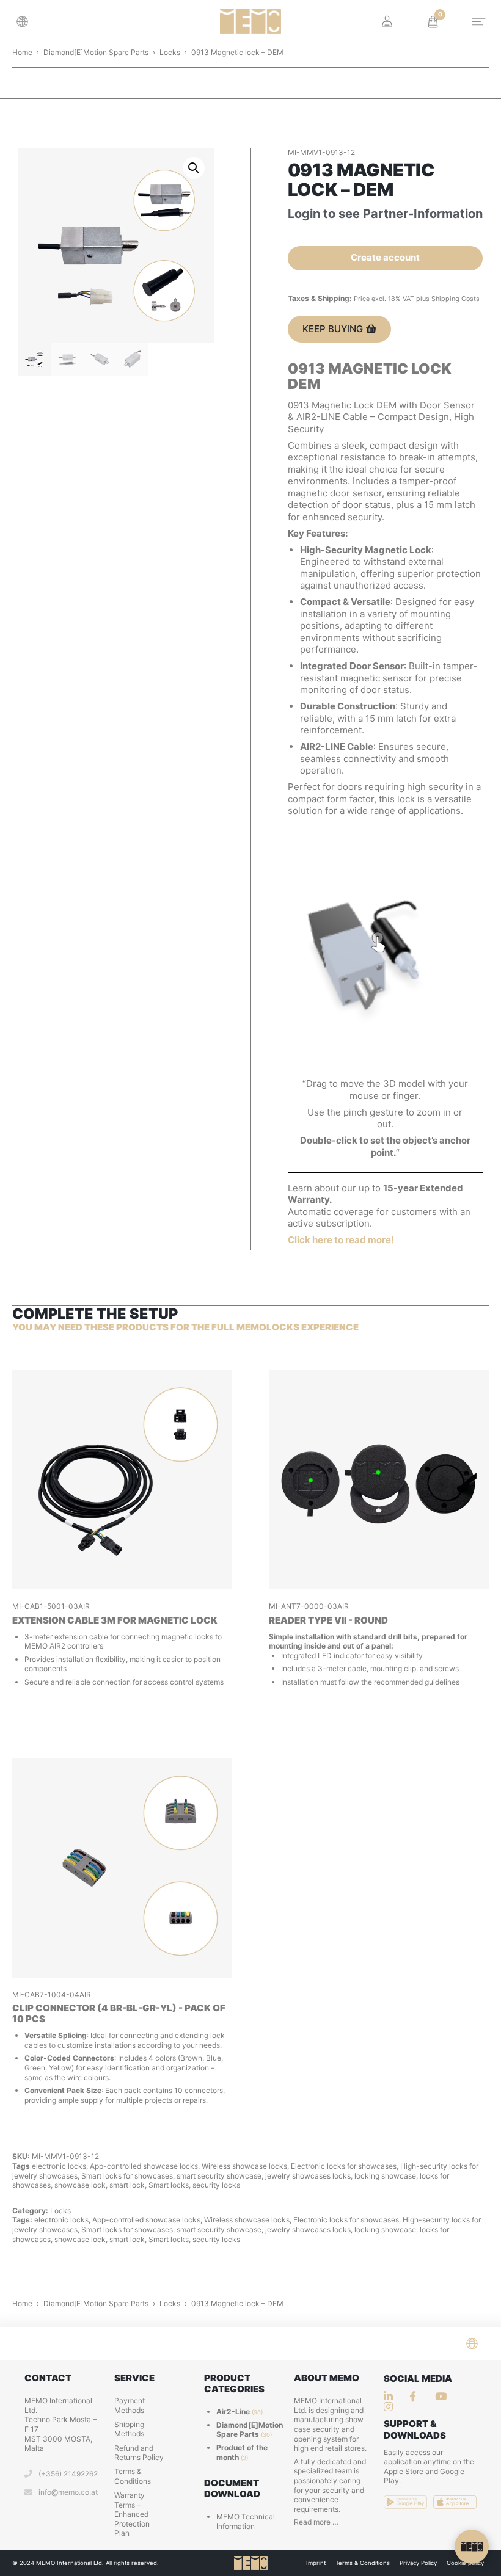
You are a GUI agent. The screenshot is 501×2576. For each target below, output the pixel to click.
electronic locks (59, 2166)
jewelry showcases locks (308, 2176)
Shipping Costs (455, 299)
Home (22, 52)
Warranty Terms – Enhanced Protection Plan (132, 2514)
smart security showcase (219, 2176)
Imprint (316, 2563)
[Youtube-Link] (392, 2407)
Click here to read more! (341, 1240)
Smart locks (169, 2185)
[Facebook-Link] (417, 2396)
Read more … (316, 2522)
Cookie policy (465, 2563)
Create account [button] (385, 257)
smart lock (127, 2185)
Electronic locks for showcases (344, 2166)
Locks (170, 52)
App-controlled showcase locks (144, 2166)
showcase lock (80, 2185)
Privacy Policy (418, 2563)
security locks (216, 2185)
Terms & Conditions (133, 2476)
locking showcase (385, 2176)
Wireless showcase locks (244, 2166)
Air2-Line (233, 2411)
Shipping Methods (129, 2429)
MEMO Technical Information (246, 2521)
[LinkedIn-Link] (392, 2396)
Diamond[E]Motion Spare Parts (96, 52)
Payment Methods (130, 2405)
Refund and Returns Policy (139, 2453)
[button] (26, 22)
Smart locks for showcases (127, 2176)
